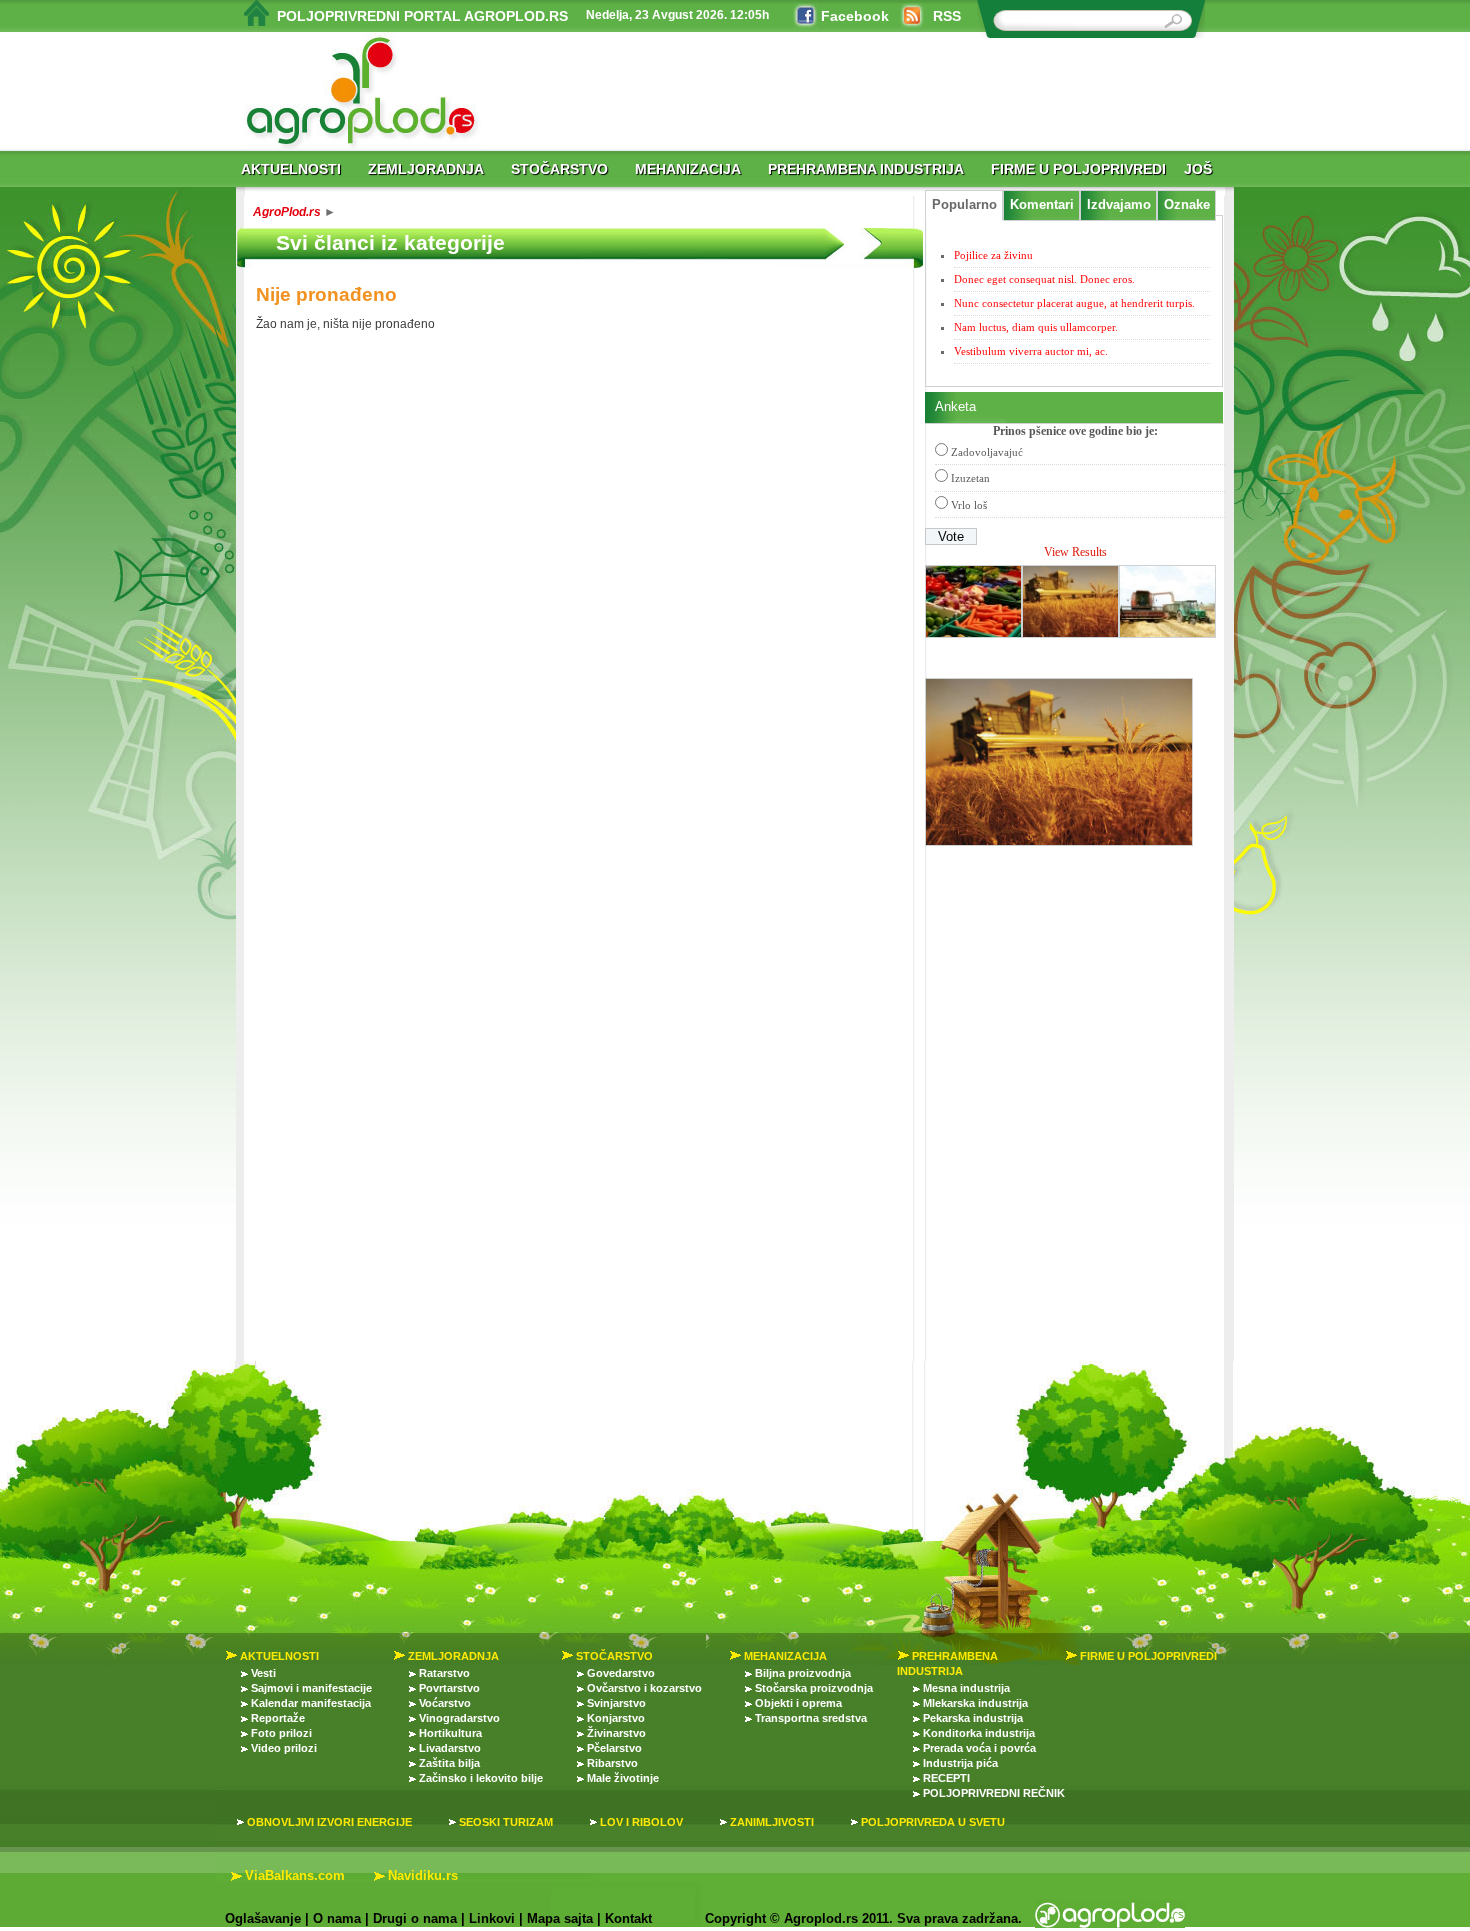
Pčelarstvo (614, 1748)
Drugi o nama (415, 1918)
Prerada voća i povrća (979, 1748)
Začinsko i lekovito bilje (481, 1778)
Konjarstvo (616, 1718)
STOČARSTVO (559, 169)
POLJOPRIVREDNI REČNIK (994, 1793)
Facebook (855, 16)
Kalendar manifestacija (311, 1703)
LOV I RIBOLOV (641, 1822)
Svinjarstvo (616, 1703)
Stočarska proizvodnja (814, 1688)
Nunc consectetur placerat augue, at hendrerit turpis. (1074, 303)
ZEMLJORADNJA (426, 169)
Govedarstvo (621, 1673)
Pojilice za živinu (993, 255)
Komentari (1042, 205)
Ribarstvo (612, 1763)
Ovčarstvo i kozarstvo (644, 1688)
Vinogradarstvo (459, 1718)
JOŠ (1198, 169)
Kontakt (628, 1918)
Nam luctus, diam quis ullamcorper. (1036, 327)
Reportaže (278, 1718)
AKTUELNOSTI (291, 169)
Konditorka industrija (979, 1733)
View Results (1075, 552)
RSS (947, 16)
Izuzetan (970, 478)
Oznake (1187, 205)
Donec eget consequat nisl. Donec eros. (1044, 279)
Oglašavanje (263, 1918)
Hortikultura (450, 1733)
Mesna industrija (966, 1688)
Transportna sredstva (811, 1718)
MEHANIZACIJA (688, 169)
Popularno (964, 205)
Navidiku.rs (423, 1875)
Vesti (263, 1673)
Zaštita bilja (449, 1763)
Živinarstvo (616, 1733)
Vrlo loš (969, 505)
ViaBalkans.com (295, 1875)
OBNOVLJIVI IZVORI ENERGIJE (329, 1822)
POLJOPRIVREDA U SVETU (933, 1822)
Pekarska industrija (973, 1718)
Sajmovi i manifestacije (311, 1688)
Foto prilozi (281, 1733)
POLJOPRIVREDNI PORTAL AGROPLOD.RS (422, 16)
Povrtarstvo (449, 1688)
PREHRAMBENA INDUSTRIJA (866, 169)
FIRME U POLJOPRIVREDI (1078, 169)
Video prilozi (284, 1748)
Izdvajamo (1119, 205)
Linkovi (492, 1918)
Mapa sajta (560, 1918)
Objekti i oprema (798, 1703)
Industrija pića (960, 1763)
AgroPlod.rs (287, 212)
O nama (337, 1918)
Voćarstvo (445, 1703)
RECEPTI (946, 1778)
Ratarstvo (444, 1673)
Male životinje (623, 1778)
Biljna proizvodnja (803, 1673)
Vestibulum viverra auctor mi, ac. (1031, 351)
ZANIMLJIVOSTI (772, 1822)
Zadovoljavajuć (987, 452)
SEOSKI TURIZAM (506, 1822)
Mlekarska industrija (975, 1703)
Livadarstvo (450, 1748)
